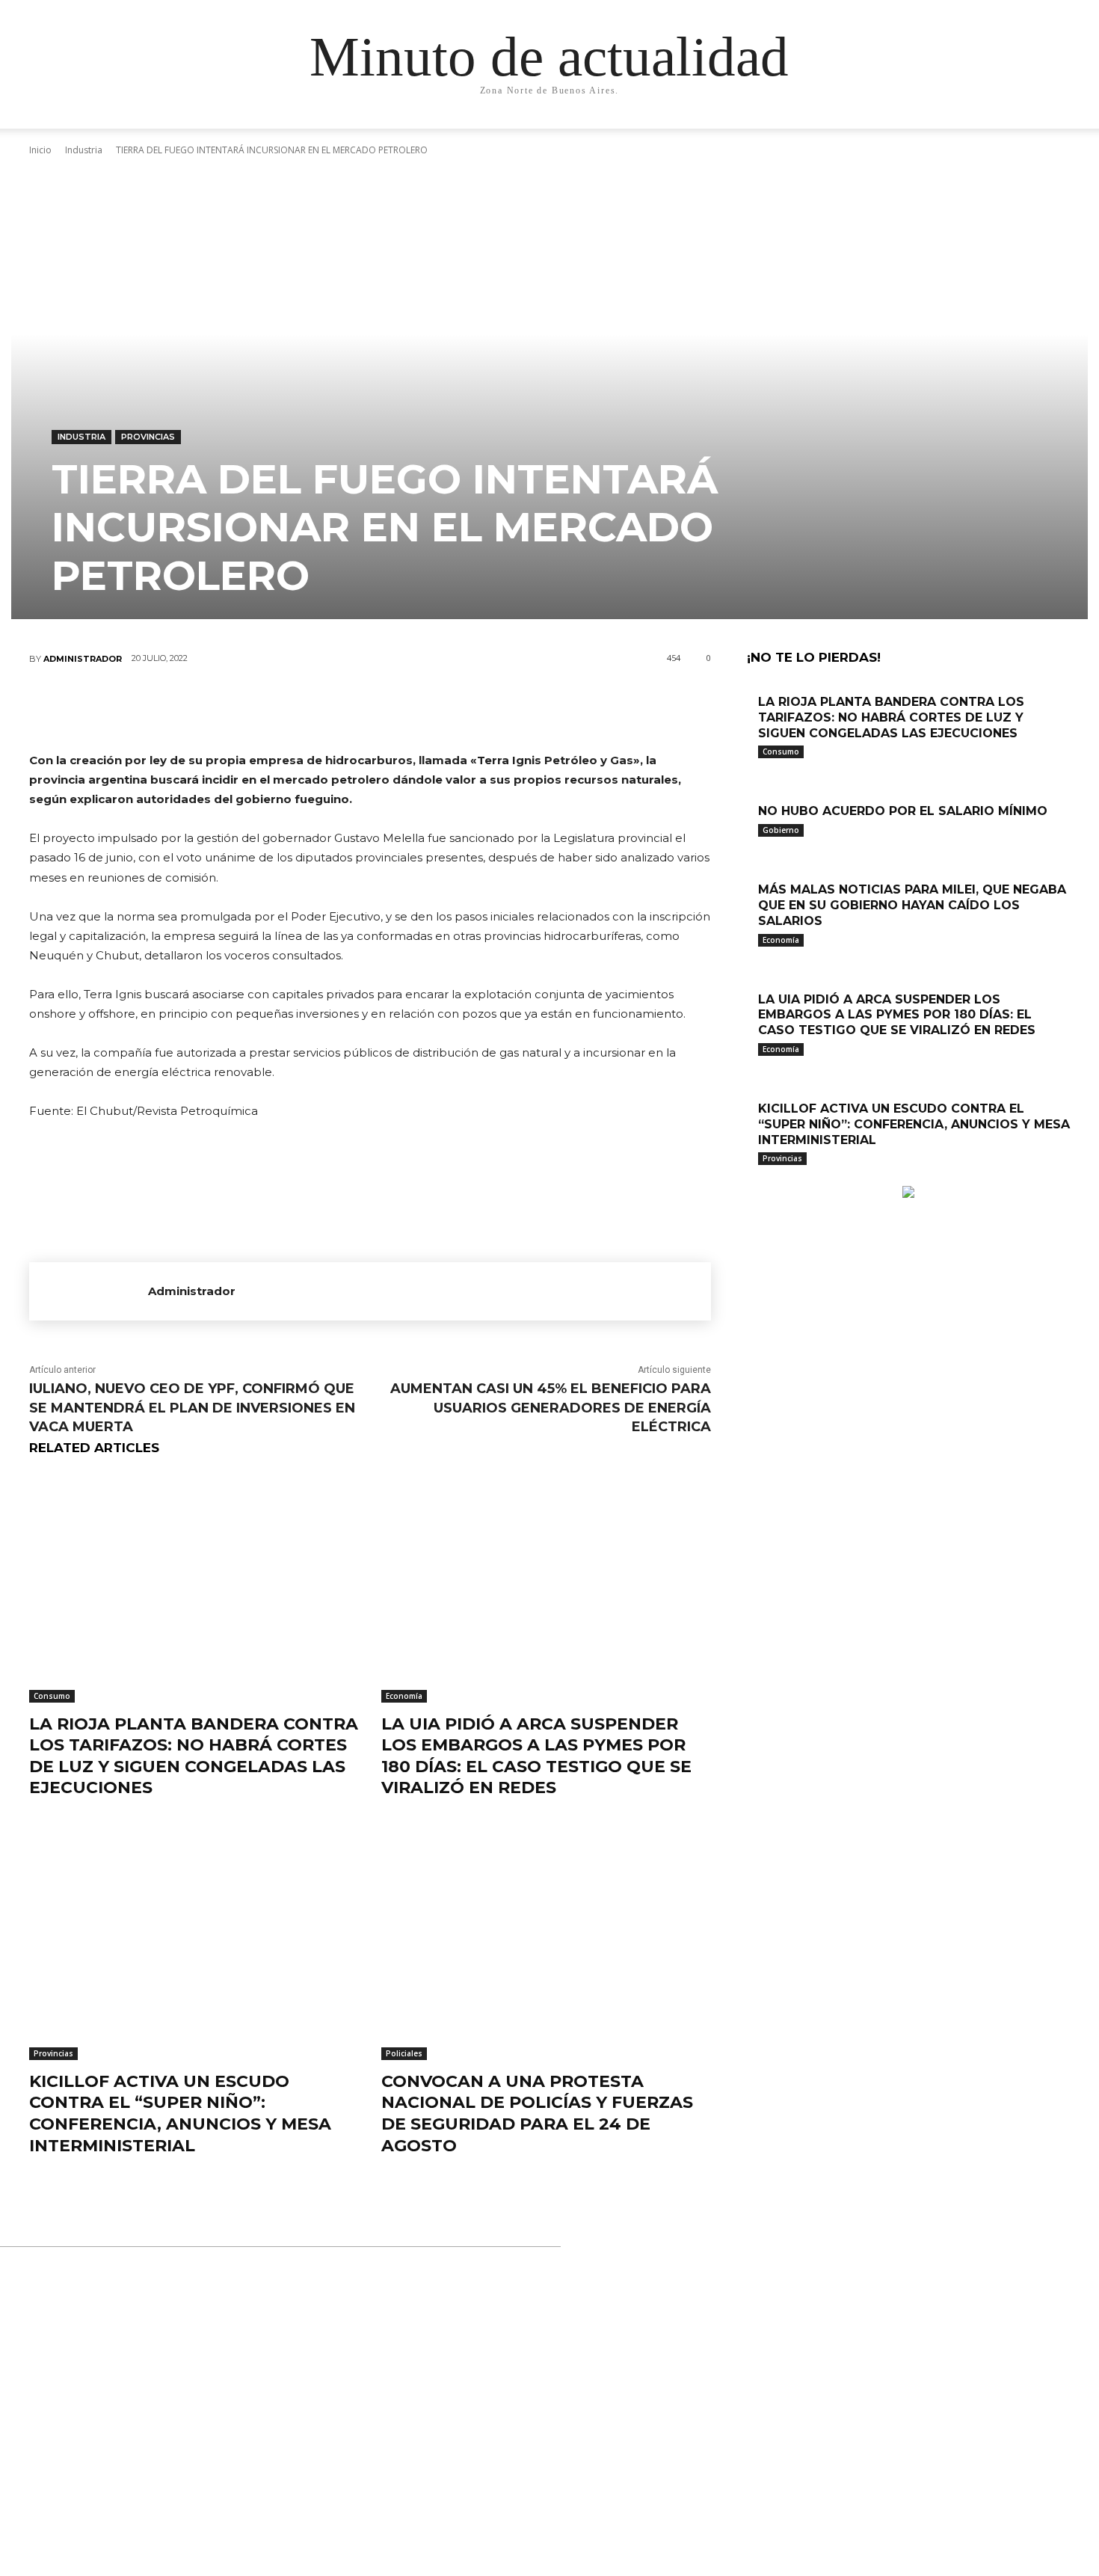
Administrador (83, 659)
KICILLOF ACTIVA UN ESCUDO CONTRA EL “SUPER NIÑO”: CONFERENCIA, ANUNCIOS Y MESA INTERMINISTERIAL (180, 2114)
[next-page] (759, 1178)
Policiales (404, 2053)
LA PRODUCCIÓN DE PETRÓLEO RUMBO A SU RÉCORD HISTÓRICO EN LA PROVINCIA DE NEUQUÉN (542, 2333)
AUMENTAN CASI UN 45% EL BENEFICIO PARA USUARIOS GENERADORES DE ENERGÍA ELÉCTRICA (551, 1407)
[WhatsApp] (414, 708)
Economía (404, 1696)
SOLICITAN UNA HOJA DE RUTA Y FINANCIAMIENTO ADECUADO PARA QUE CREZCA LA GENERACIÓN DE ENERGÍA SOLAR (555, 2486)
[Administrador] (89, 1291)
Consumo (52, 1696)
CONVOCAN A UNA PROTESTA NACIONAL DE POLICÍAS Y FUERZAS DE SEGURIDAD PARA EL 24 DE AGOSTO (537, 2114)
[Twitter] (324, 708)
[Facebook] (280, 708)
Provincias (148, 437)
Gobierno (781, 830)
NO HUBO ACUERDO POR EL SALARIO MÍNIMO (903, 811)
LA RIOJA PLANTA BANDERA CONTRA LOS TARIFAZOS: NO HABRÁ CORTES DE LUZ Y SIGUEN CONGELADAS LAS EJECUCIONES (194, 1756)
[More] (460, 708)
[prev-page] (751, 1178)
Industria (81, 437)
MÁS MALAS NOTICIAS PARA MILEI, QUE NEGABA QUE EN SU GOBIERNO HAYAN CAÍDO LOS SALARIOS (912, 905)
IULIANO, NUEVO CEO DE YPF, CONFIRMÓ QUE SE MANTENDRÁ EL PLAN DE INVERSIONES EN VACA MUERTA (192, 1407)
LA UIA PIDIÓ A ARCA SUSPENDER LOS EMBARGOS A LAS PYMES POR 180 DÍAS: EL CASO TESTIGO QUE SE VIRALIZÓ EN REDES (536, 1756)
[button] (931, 132)
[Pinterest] (369, 708)
